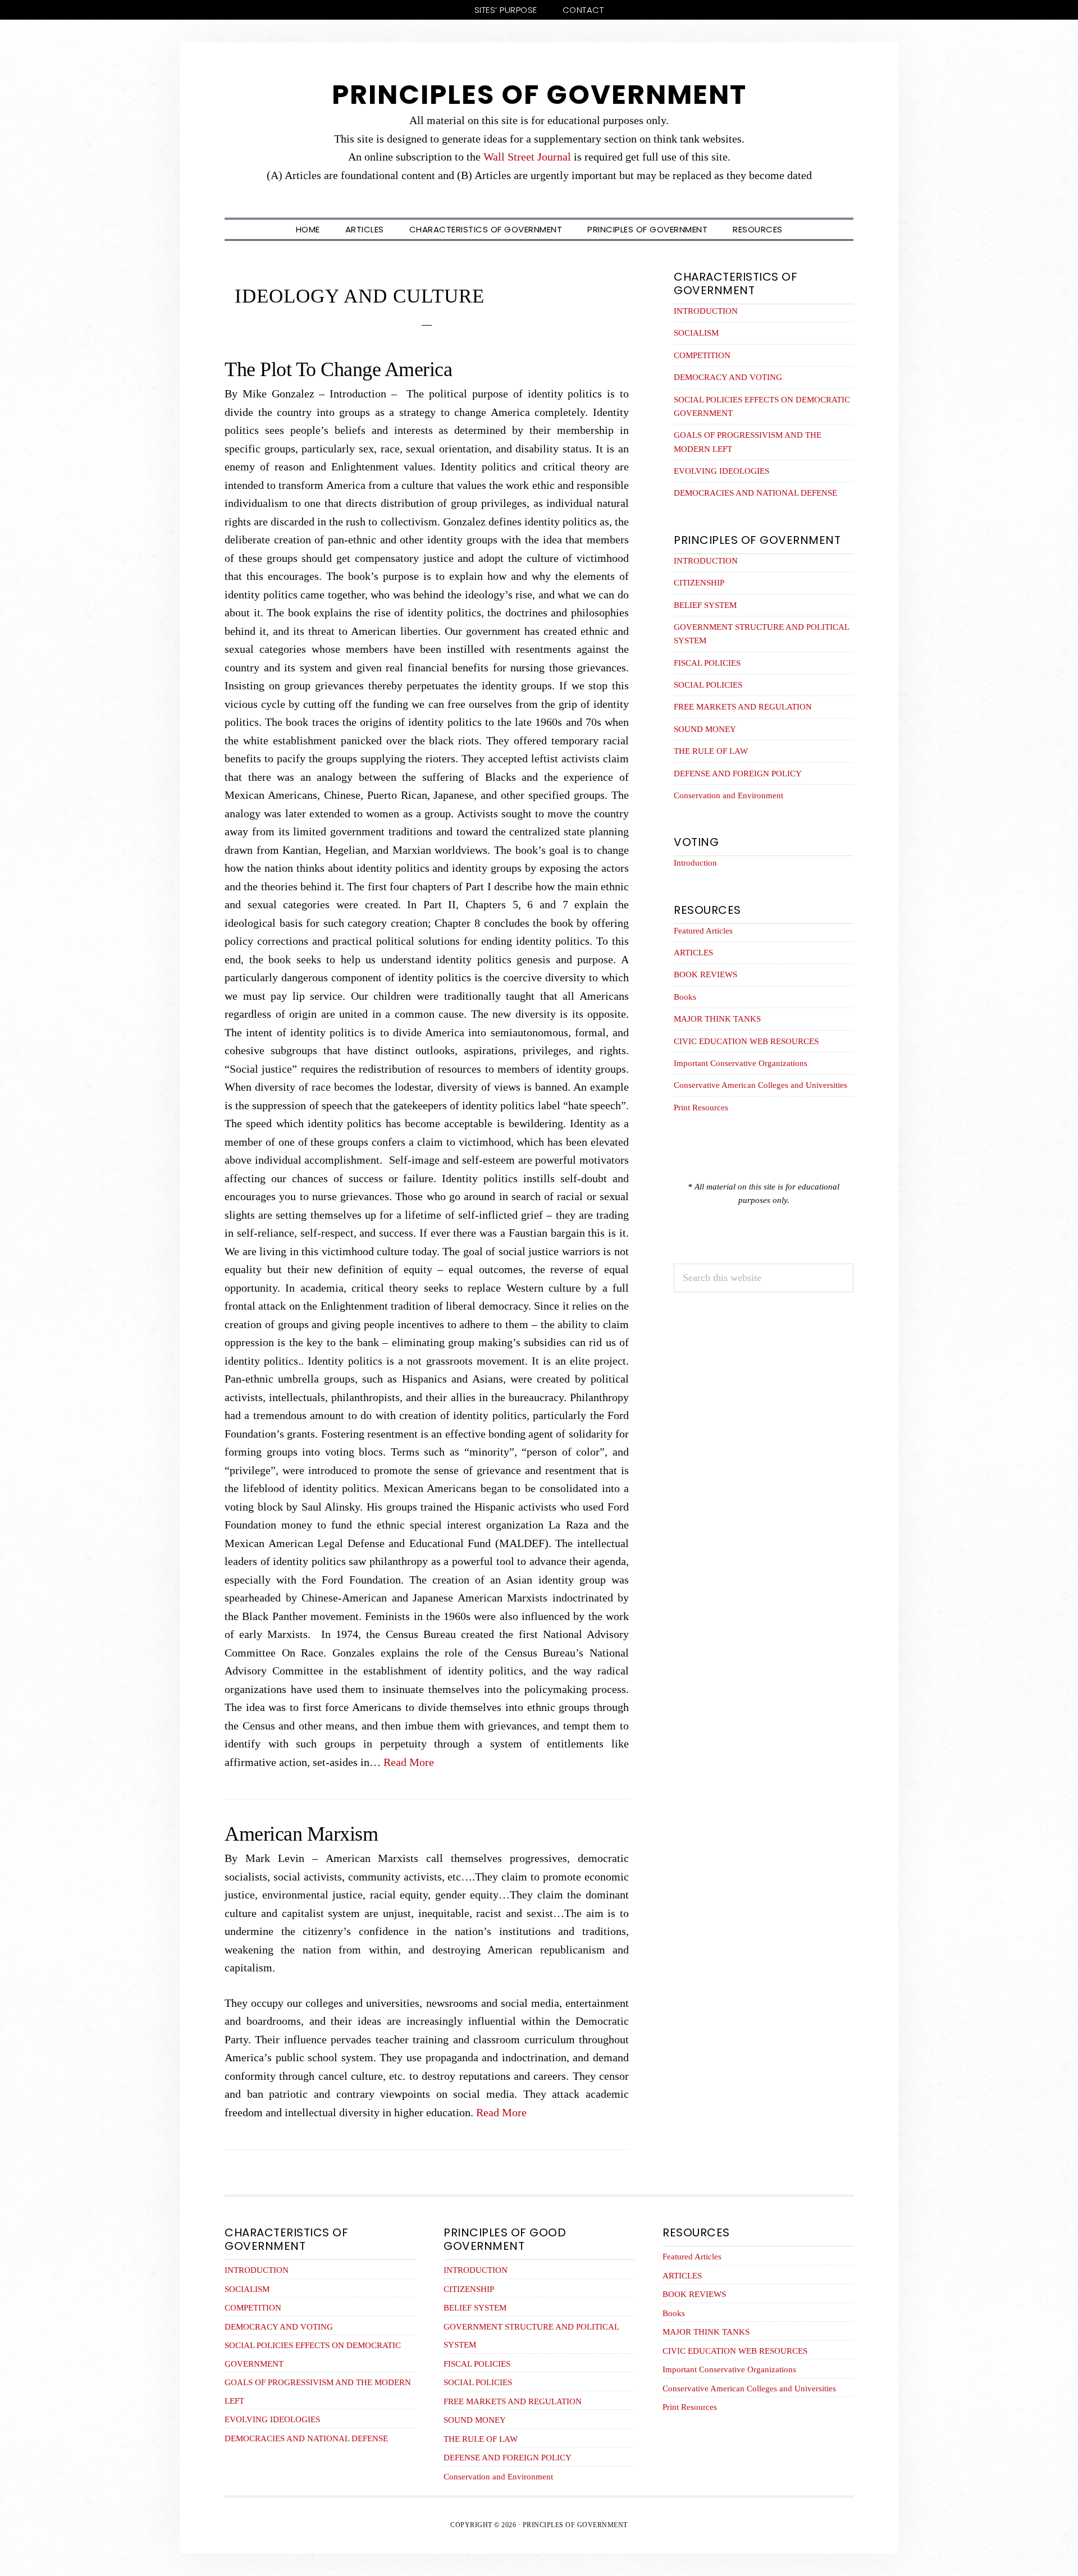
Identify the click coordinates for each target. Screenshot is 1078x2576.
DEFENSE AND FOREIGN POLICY (738, 774)
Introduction (695, 863)
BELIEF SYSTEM (705, 605)
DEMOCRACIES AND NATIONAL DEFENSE (755, 493)
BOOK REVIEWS (705, 974)
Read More (409, 1762)
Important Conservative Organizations (741, 1063)
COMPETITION (702, 355)
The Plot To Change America (338, 369)
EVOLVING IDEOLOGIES (721, 471)
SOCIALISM (696, 333)
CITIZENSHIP (699, 583)
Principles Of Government (539, 95)
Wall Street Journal (527, 157)
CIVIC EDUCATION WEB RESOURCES (746, 1041)
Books (685, 997)
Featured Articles (703, 931)
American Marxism (301, 1834)
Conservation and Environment (728, 795)
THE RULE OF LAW (711, 751)
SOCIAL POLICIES (708, 685)
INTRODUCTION (706, 311)
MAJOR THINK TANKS (717, 1019)
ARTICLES (693, 953)
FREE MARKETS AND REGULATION (743, 707)
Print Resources (701, 1108)
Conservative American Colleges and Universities (760, 1085)
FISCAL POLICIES (707, 663)
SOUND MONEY (705, 729)
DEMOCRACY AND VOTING (728, 377)
